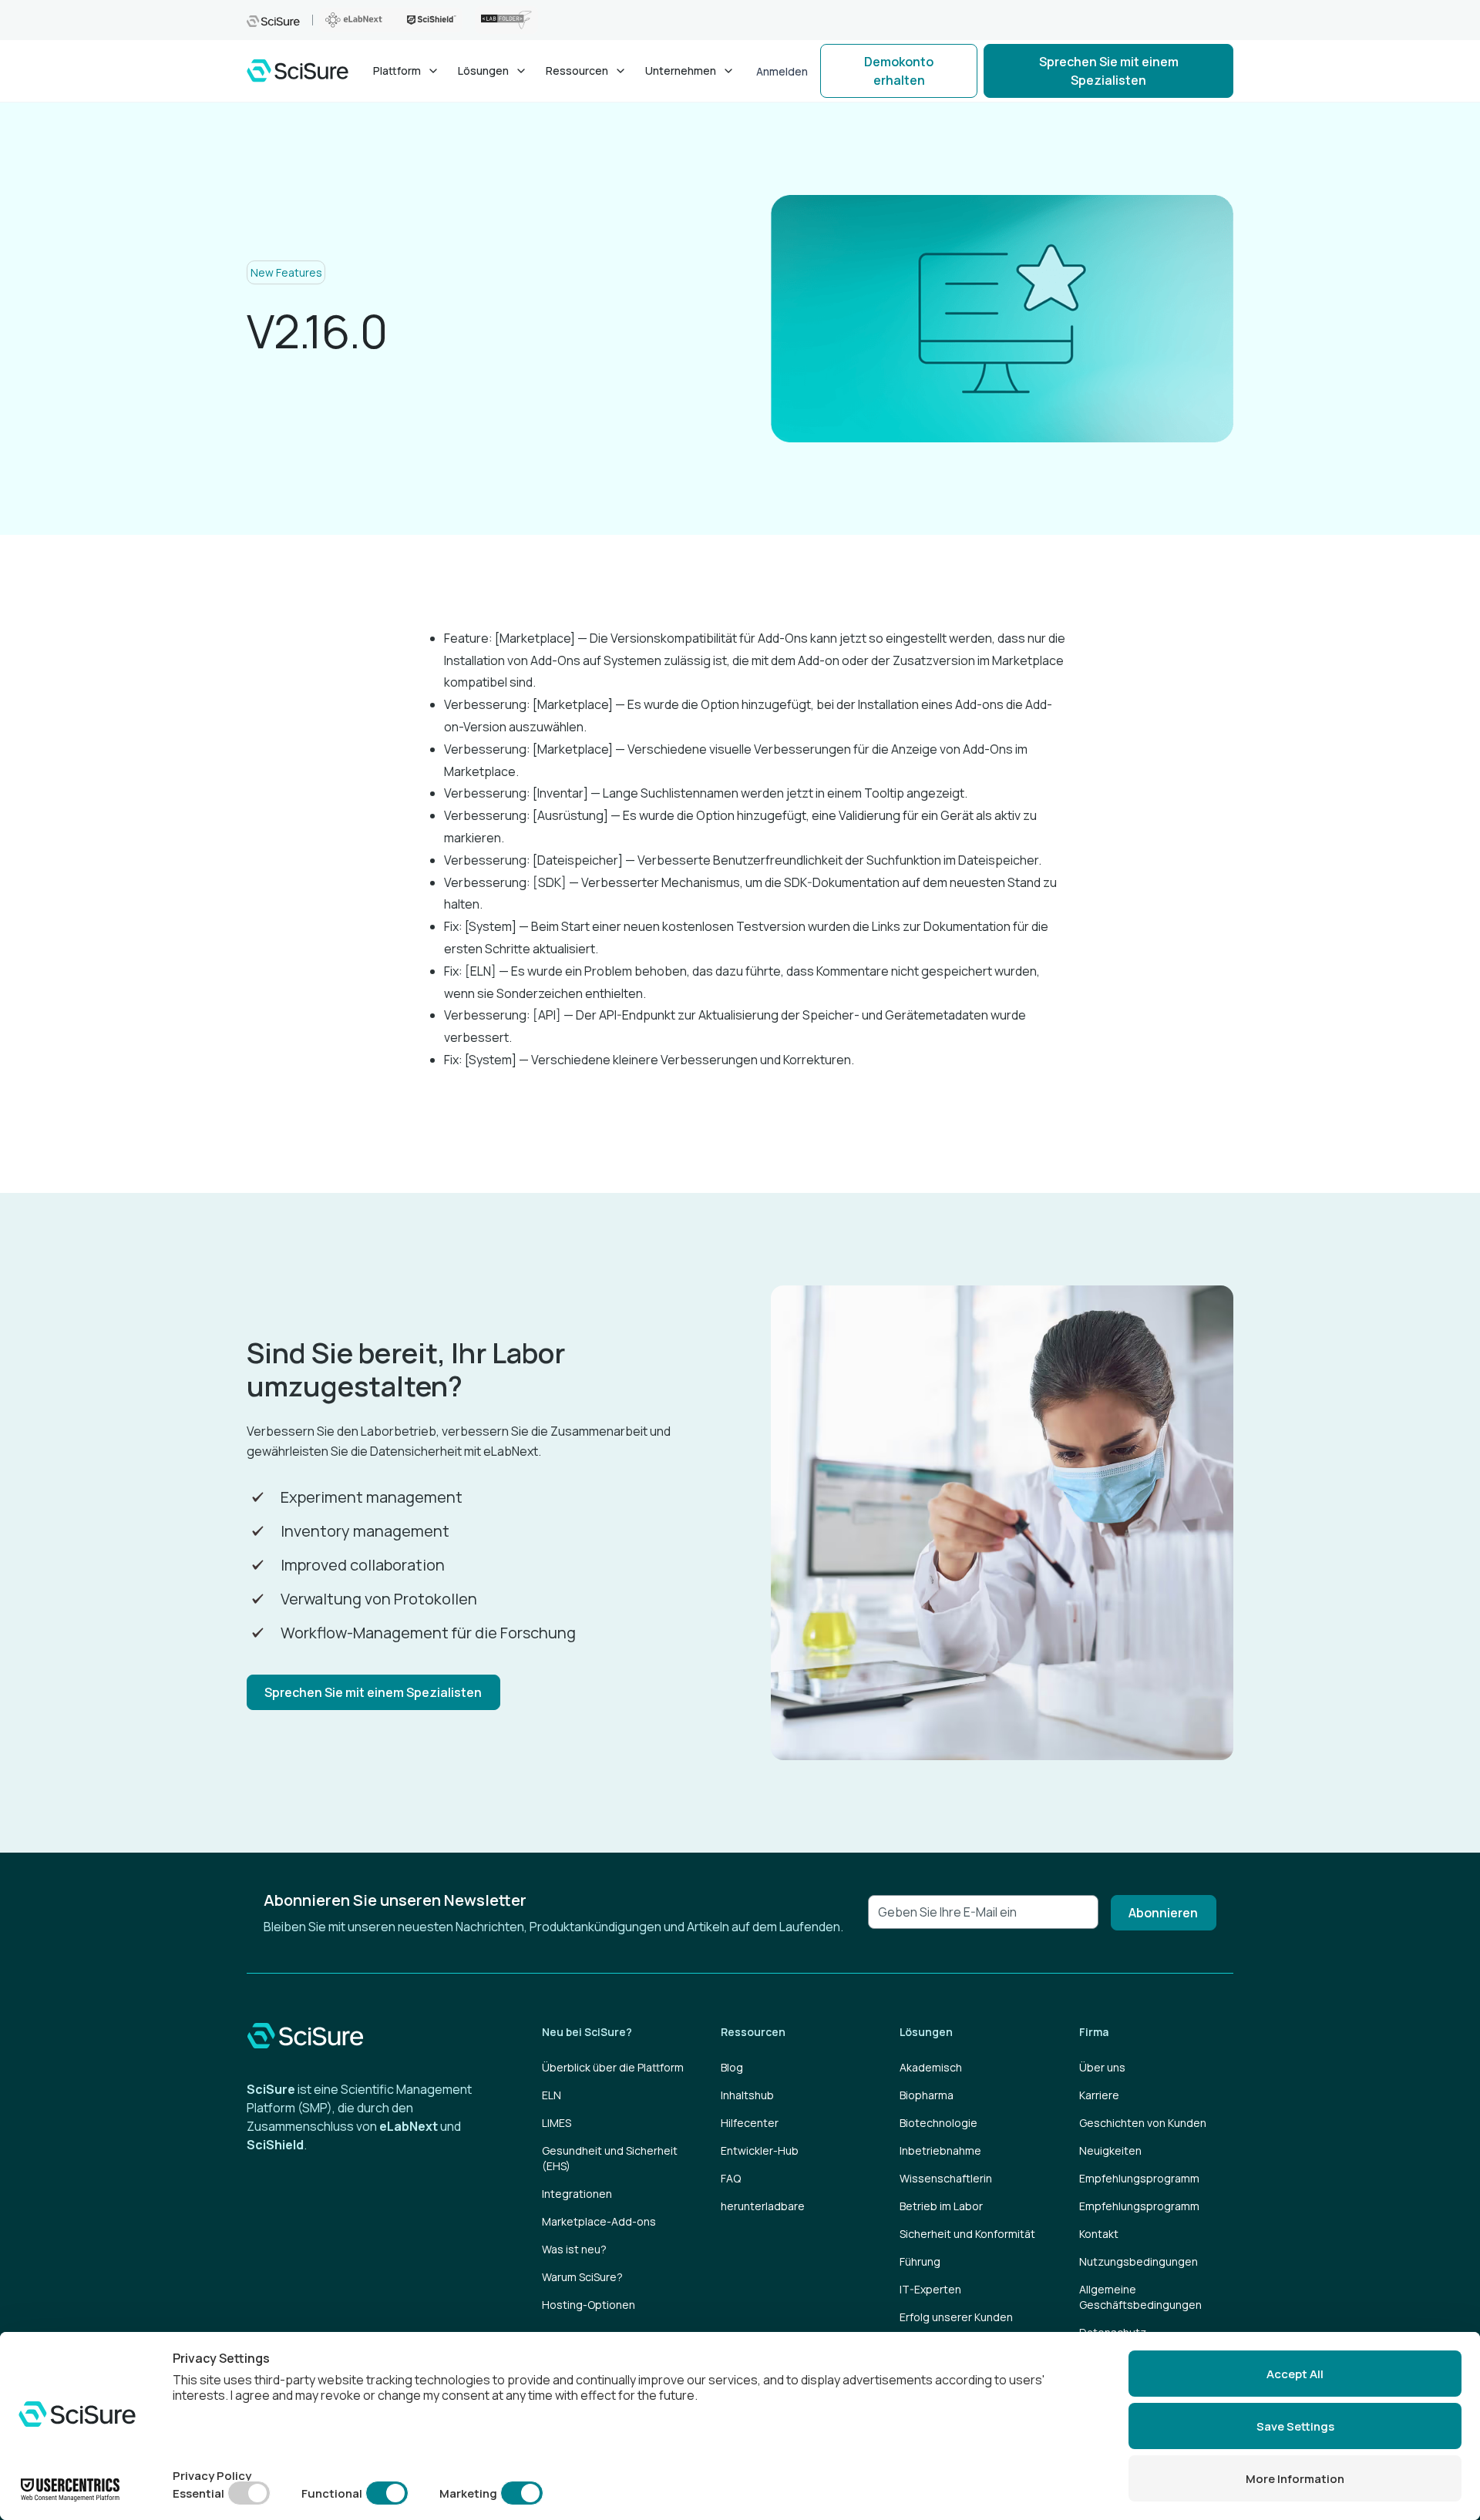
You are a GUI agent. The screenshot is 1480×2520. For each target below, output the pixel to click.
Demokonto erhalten (899, 71)
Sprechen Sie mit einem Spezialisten (1109, 71)
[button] (406, 71)
